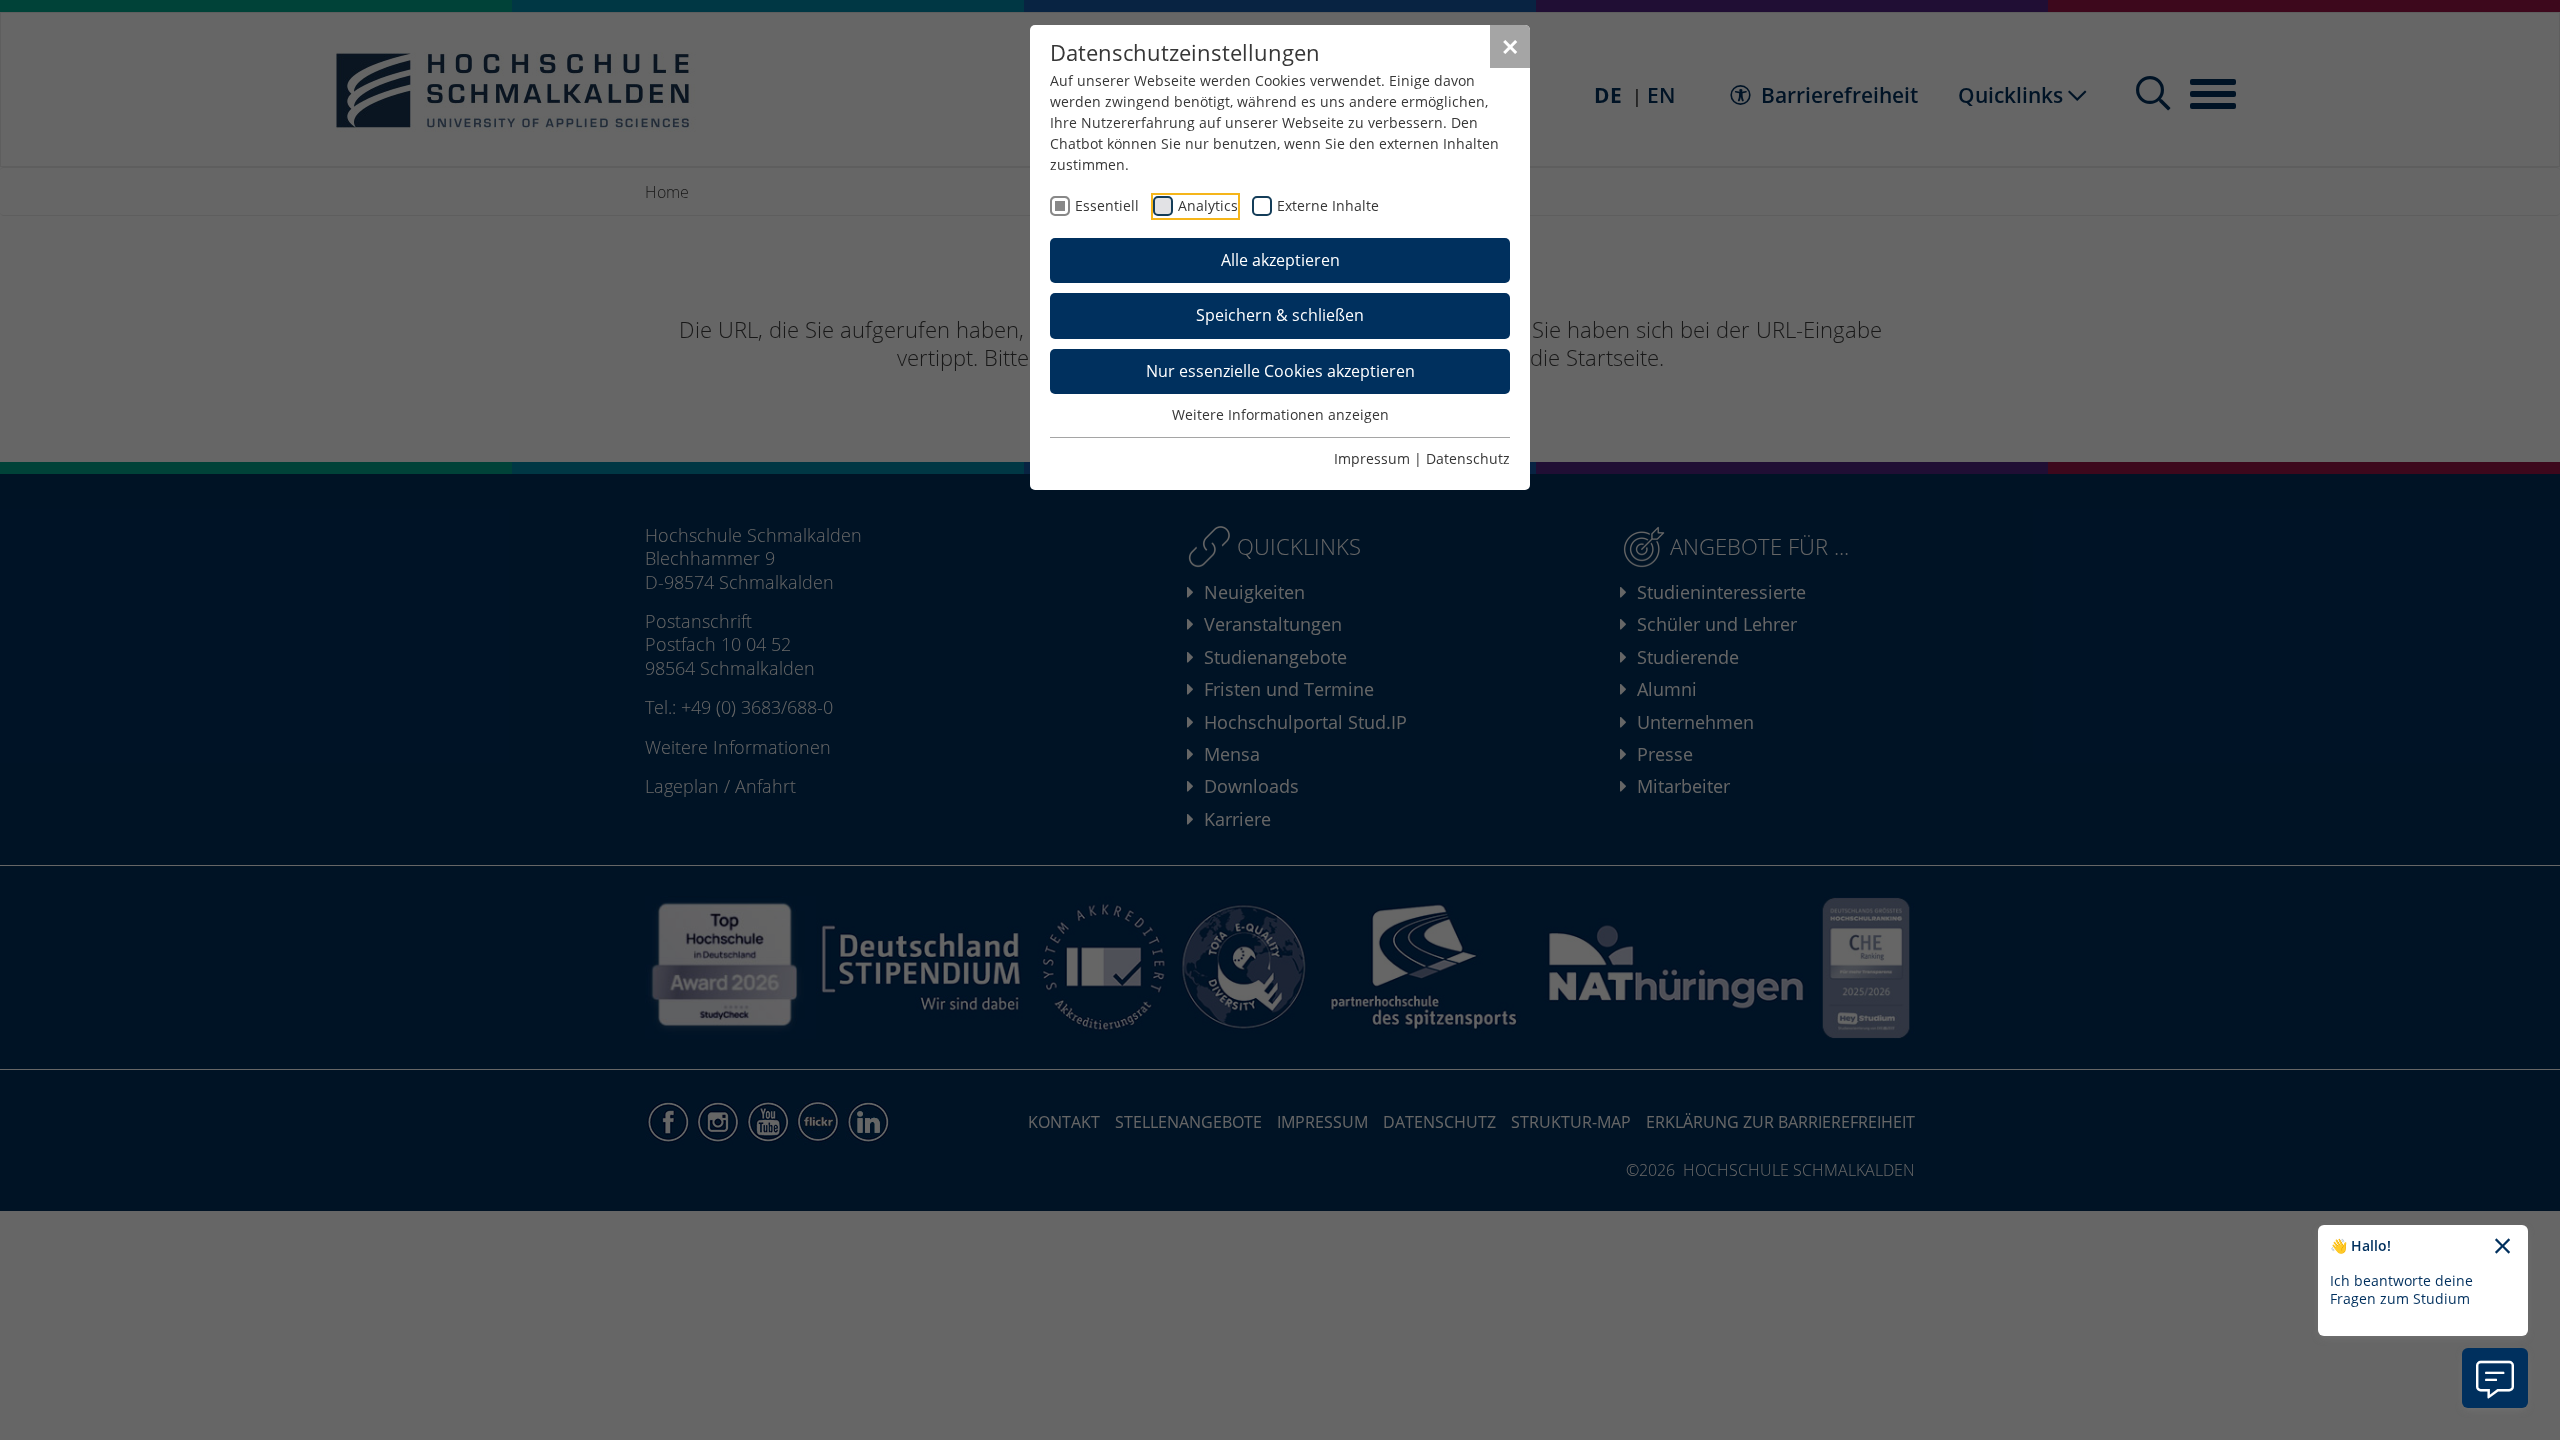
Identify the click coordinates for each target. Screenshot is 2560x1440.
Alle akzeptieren (1280, 260)
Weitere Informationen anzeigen (1280, 414)
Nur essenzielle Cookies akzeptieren (1280, 371)
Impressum (1372, 458)
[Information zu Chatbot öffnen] (2495, 1378)
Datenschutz (1468, 458)
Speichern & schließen (1280, 315)
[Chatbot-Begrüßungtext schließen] (2502, 1247)
